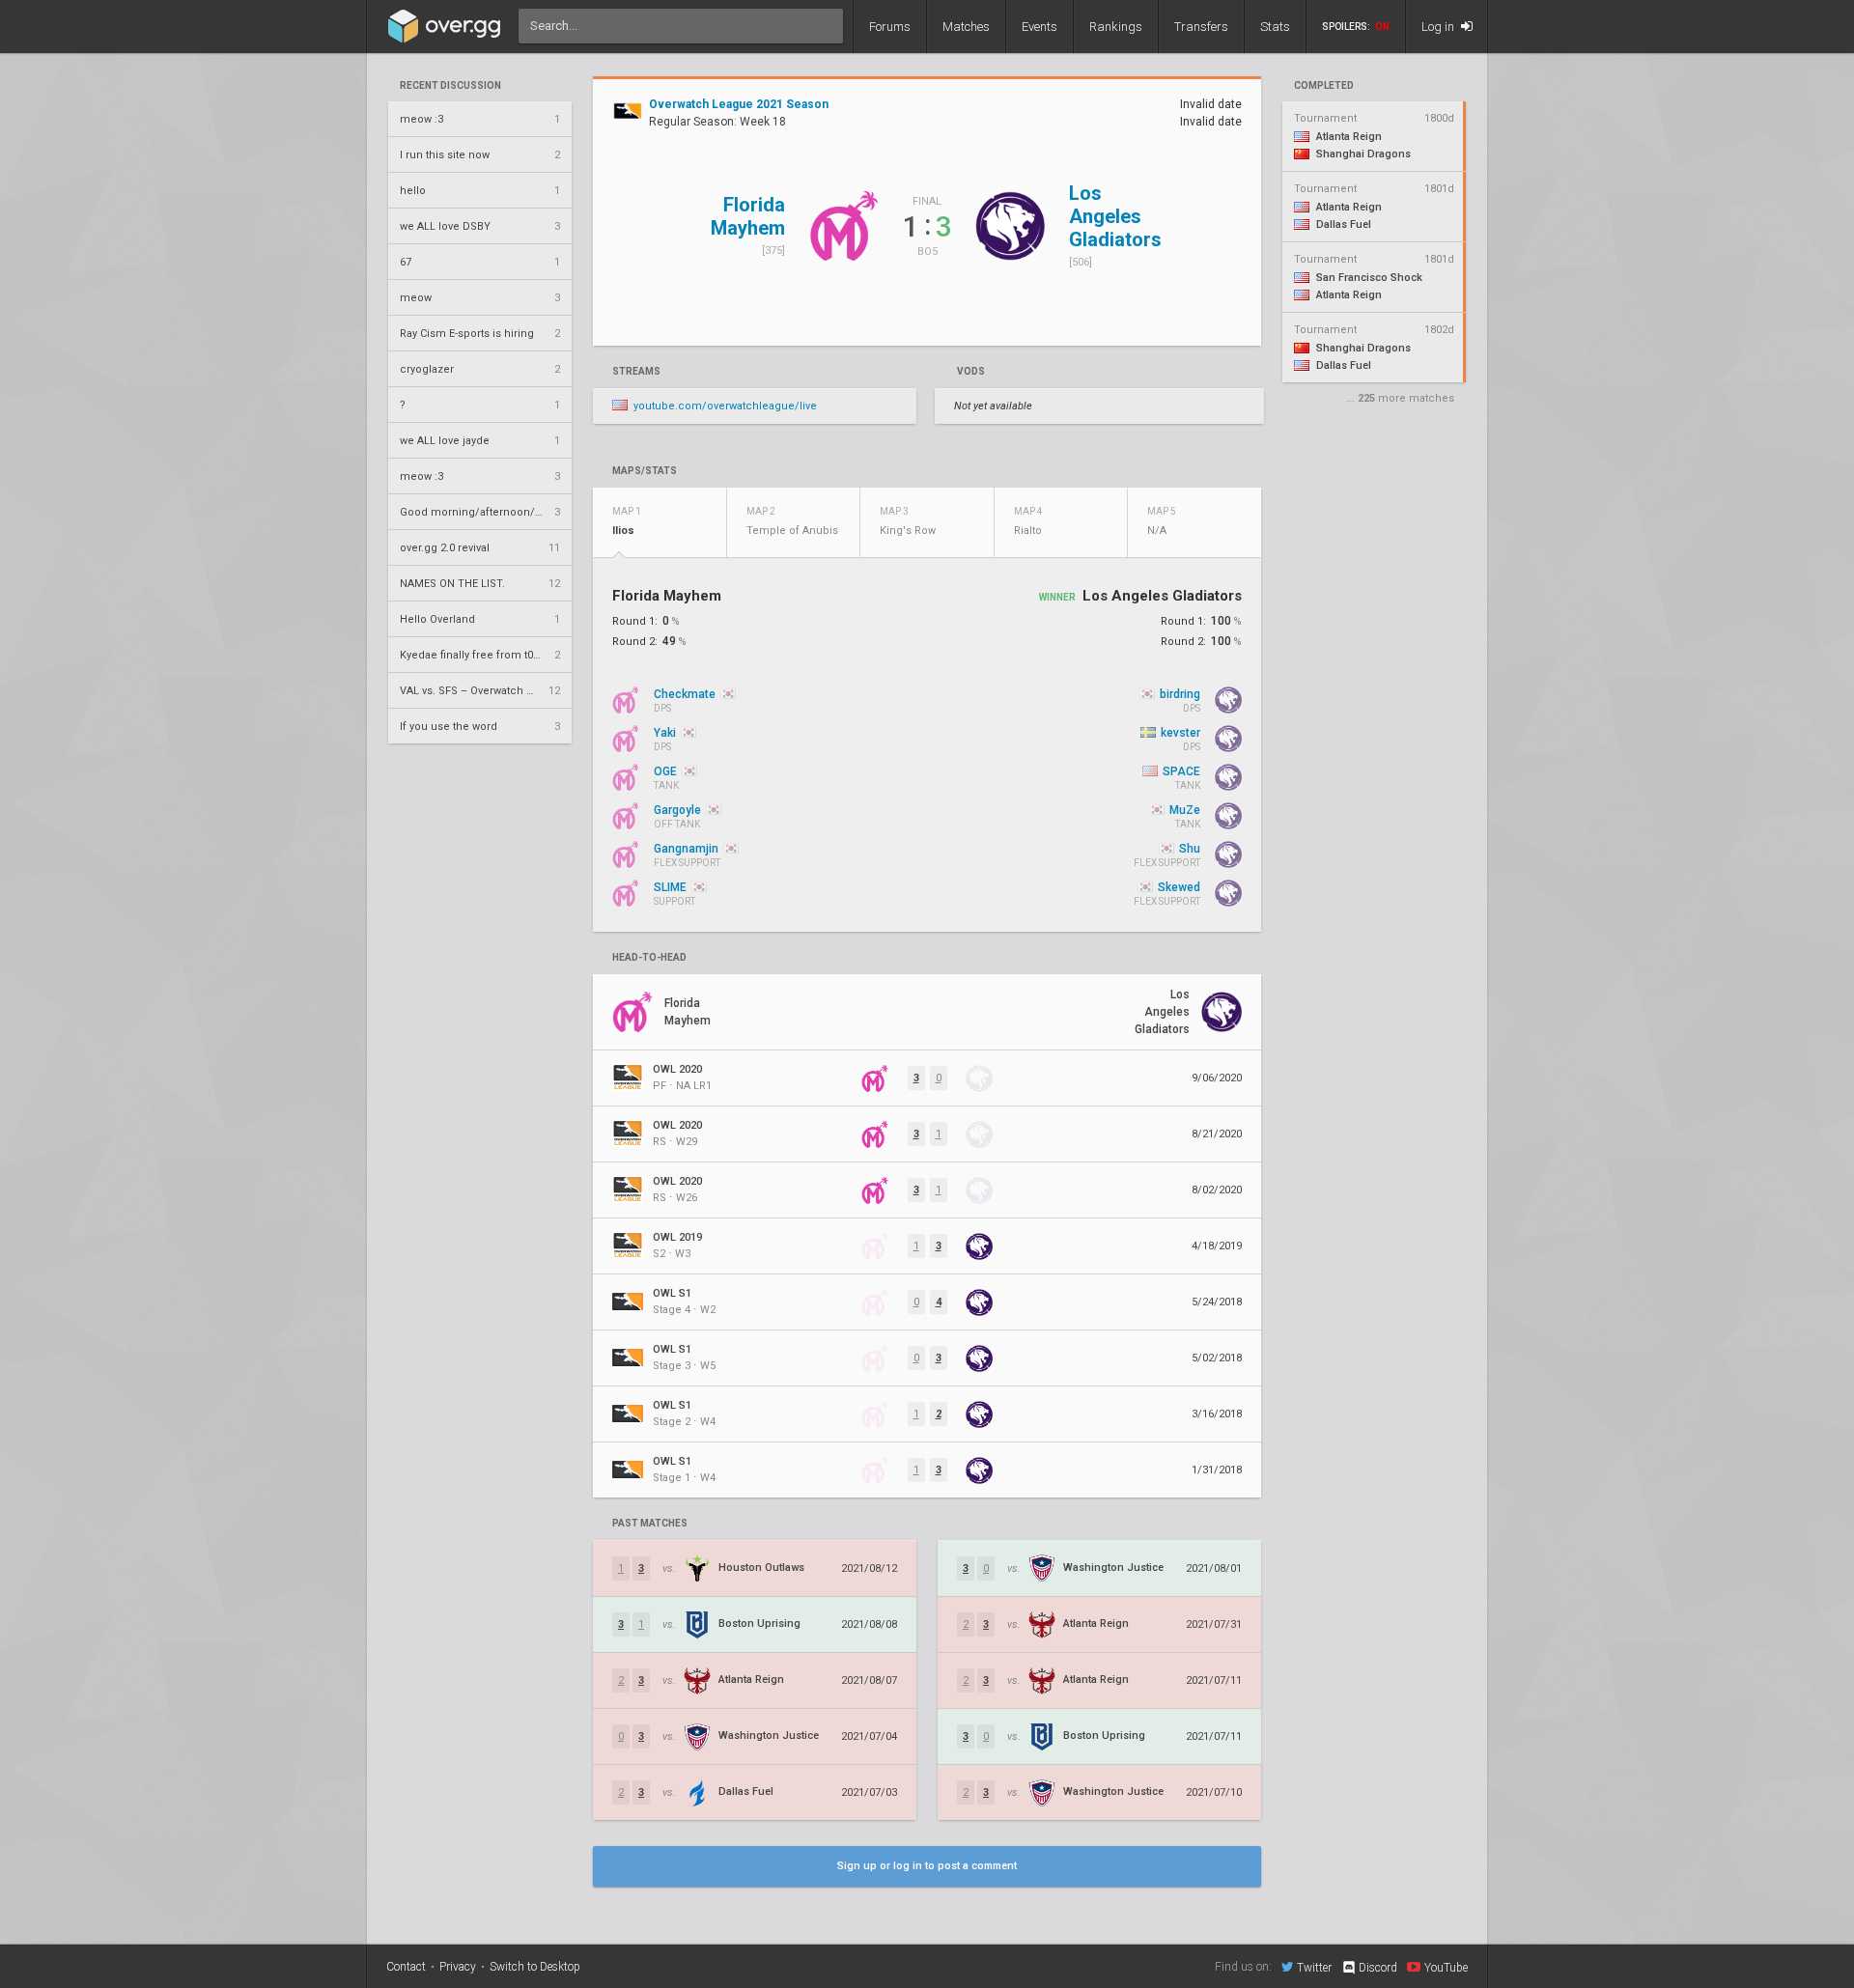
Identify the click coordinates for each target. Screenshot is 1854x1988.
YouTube (1446, 1967)
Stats (1275, 27)
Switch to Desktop (535, 1967)
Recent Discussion (450, 86)
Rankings (1116, 27)
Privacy (458, 1967)
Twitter (1314, 1967)
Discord (1378, 1968)
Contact (406, 1967)
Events (1039, 27)
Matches (966, 27)
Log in (1439, 27)
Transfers (1201, 27)
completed (1324, 86)
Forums (890, 27)
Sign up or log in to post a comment (927, 1866)
